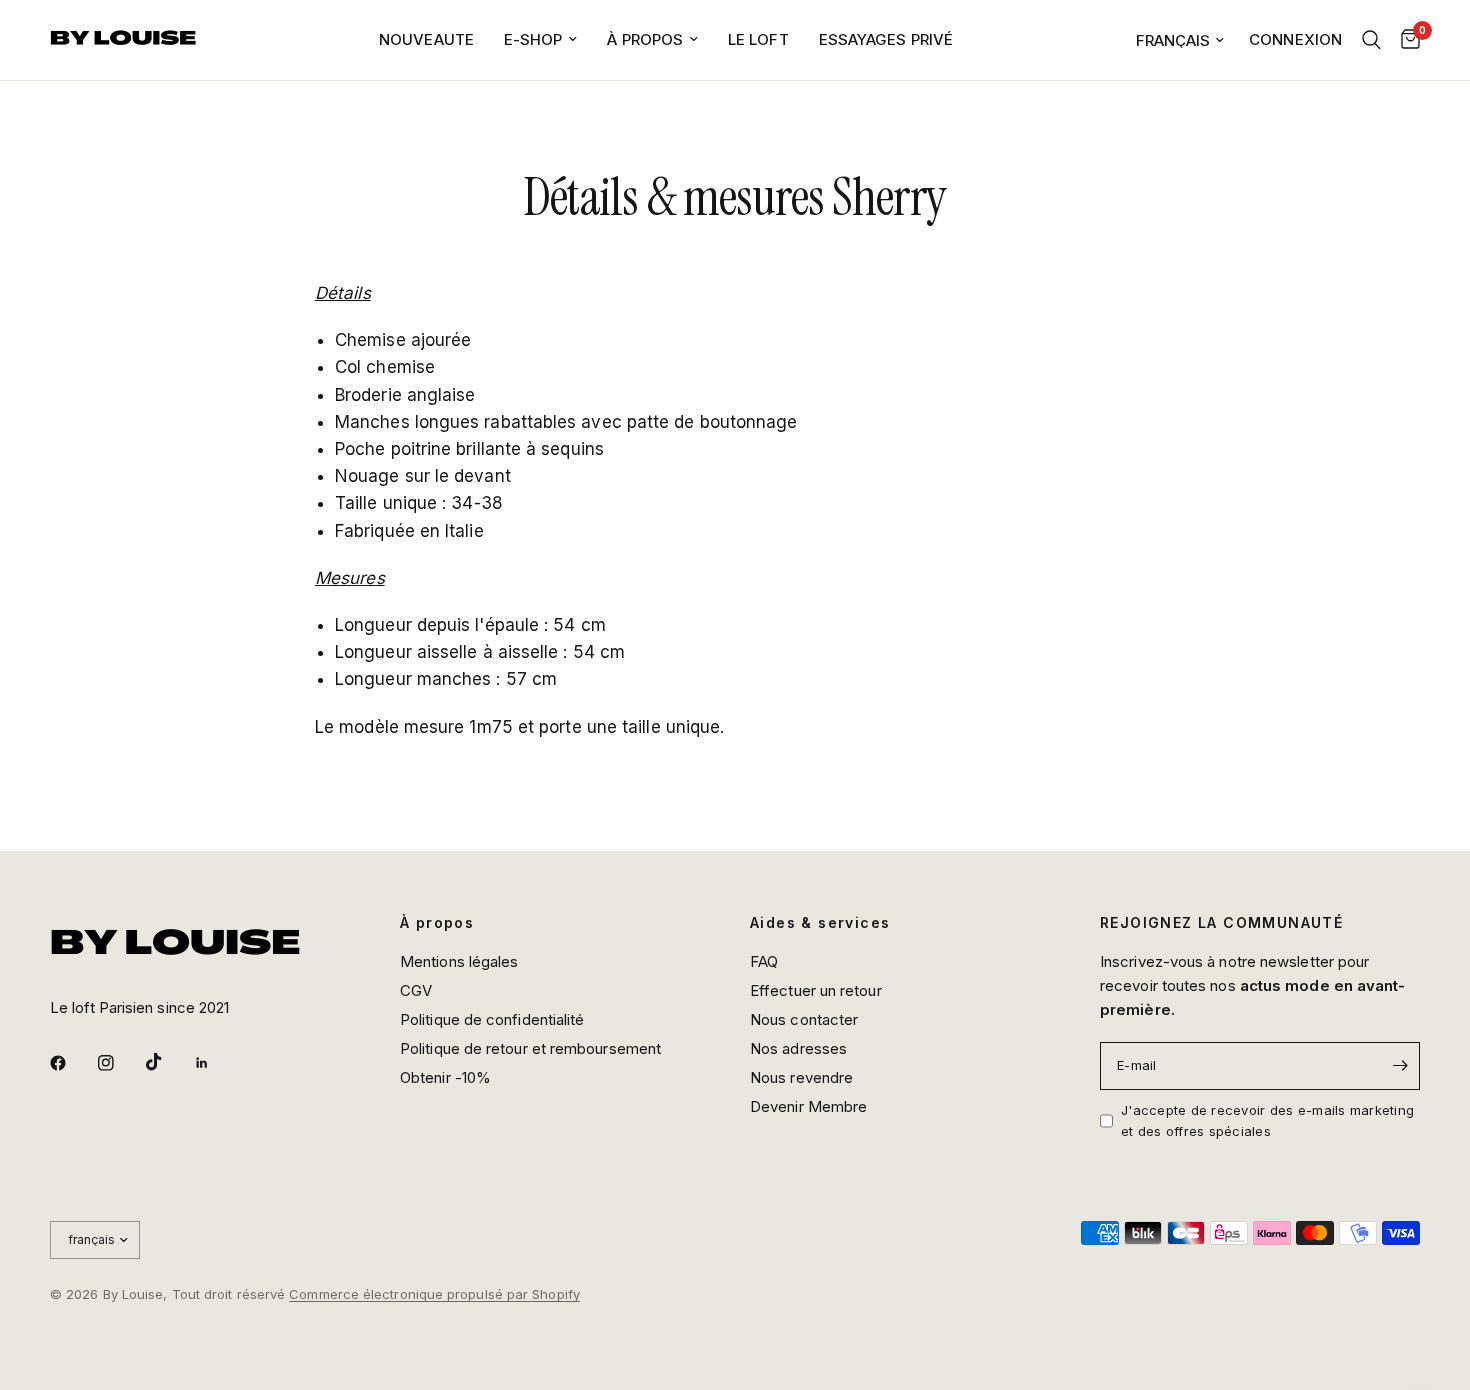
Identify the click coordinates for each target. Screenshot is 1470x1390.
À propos (437, 923)
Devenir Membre (808, 1106)
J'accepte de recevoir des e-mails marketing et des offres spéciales (1267, 1120)
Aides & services (820, 923)
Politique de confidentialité (492, 1019)
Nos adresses (798, 1048)
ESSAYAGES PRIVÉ (886, 39)
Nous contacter (804, 1019)
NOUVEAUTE (426, 39)
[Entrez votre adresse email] (1400, 1066)
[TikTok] (168, 1062)
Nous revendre (801, 1077)
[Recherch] (1371, 40)
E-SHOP (533, 39)
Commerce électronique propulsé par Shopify (434, 1294)
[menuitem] (426, 40)
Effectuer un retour (816, 990)
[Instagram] (120, 1063)
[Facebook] (72, 1063)
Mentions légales (459, 961)
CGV (416, 990)
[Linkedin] (216, 1063)
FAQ (764, 961)
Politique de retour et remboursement (530, 1048)
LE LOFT (758, 39)
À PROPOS (645, 39)
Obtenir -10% (445, 1077)
